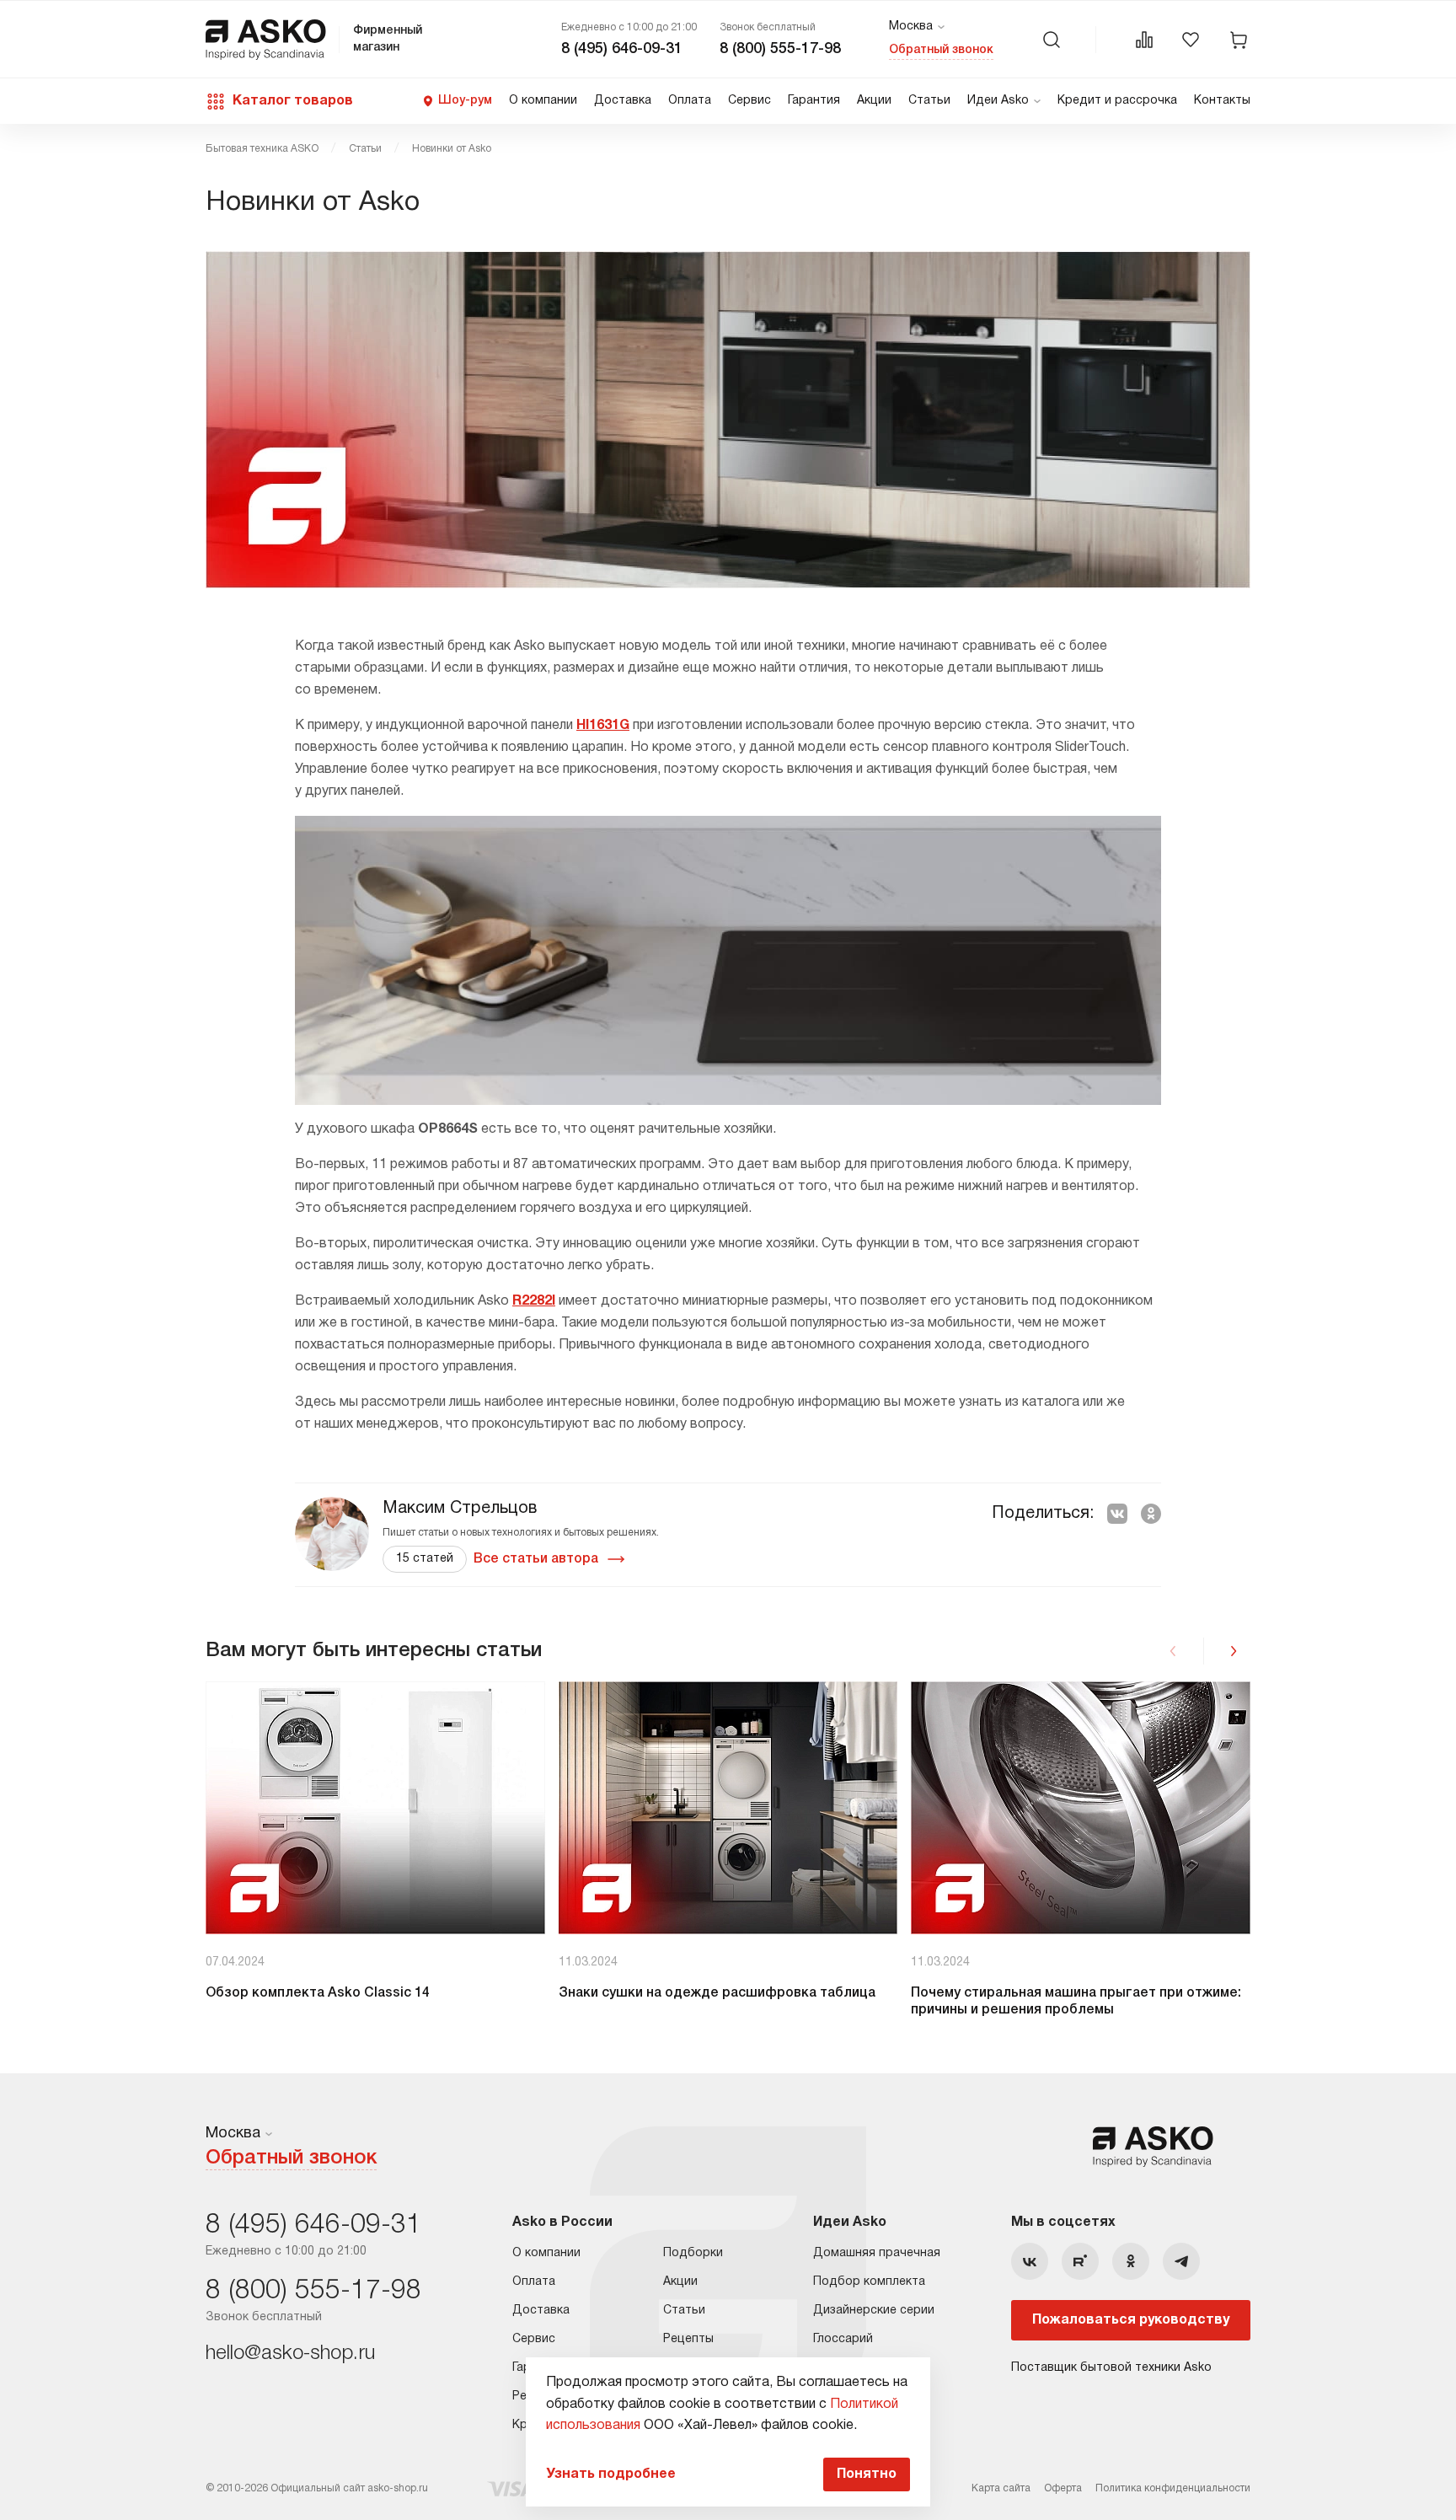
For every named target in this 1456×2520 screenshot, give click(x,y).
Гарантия (814, 101)
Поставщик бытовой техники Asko (1111, 2368)
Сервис (749, 101)
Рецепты (688, 2339)
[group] (375, 1850)
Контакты (1222, 101)
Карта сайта (1001, 2488)
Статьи (929, 101)
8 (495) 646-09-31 (622, 49)
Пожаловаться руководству (1131, 2320)
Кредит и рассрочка (1117, 101)
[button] (1234, 1651)
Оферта (1063, 2488)
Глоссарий (843, 2339)
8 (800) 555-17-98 (780, 49)
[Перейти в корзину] (1239, 40)
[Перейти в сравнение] (1144, 40)
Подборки (693, 2253)
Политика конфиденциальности (1173, 2488)
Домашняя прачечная (877, 2253)
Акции (874, 101)
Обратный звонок (941, 50)
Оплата (690, 101)
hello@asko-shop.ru (290, 2354)
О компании (543, 101)
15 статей (425, 1559)
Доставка (623, 101)
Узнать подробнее (611, 2474)
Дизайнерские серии (874, 2311)
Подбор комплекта (869, 2282)
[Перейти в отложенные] (1191, 40)
